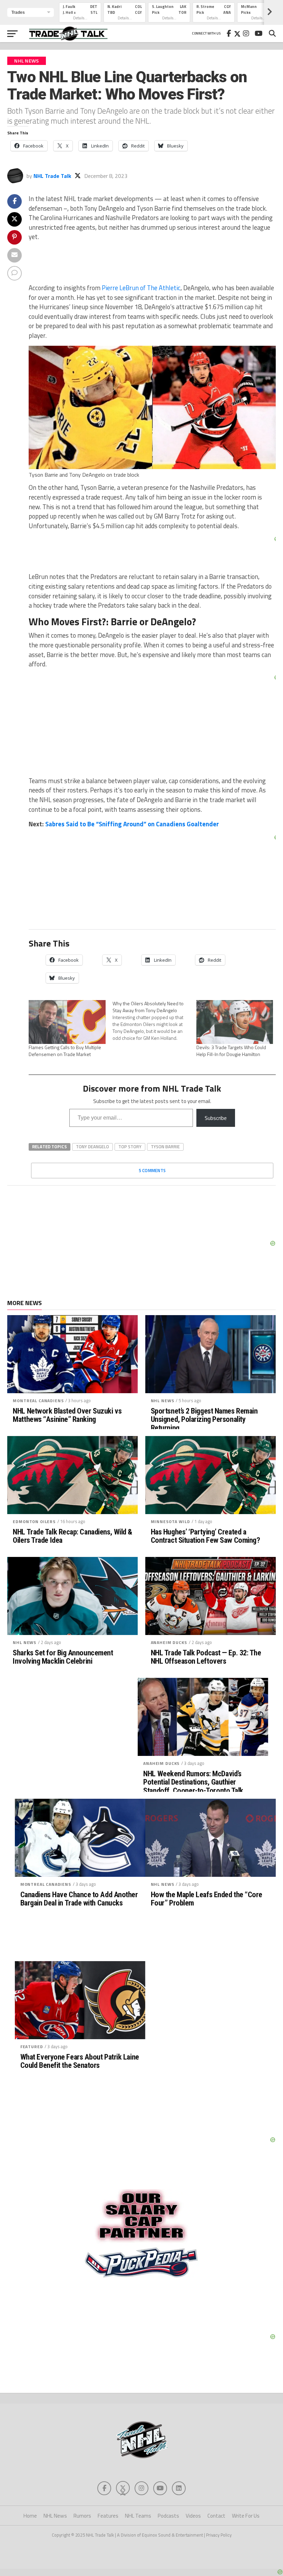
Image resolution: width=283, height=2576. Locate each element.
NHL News (163, 1401)
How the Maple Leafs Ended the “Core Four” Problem (207, 1899)
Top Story (130, 1147)
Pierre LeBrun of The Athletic (141, 288)
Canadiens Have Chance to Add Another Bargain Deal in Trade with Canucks (79, 1899)
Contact (216, 2516)
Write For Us (246, 2516)
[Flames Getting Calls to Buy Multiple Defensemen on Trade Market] (67, 1022)
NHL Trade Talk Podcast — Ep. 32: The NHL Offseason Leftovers (206, 1657)
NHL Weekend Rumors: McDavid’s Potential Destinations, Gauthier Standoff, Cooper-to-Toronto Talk (193, 1782)
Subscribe (216, 1118)
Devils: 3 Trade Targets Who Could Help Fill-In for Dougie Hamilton (231, 1051)
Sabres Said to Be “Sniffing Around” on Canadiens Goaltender (132, 824)
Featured (32, 2047)
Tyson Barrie (165, 1147)
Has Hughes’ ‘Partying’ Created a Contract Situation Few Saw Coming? (206, 1536)
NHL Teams (138, 2516)
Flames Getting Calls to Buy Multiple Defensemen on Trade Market (65, 1051)
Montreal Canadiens (38, 1401)
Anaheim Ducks (169, 1642)
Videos (193, 2516)
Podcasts (168, 2516)
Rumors (82, 2516)
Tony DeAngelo (92, 1147)
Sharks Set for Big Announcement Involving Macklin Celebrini (63, 1657)
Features (108, 2516)
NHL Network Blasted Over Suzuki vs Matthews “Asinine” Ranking (67, 1415)
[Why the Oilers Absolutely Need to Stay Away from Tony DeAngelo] (154, 1021)
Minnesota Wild (170, 1522)
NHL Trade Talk (52, 176)
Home (30, 2516)
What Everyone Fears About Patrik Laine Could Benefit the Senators (80, 2061)
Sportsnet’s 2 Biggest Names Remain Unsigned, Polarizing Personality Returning (204, 1419)
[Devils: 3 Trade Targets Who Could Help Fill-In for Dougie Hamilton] (235, 1022)
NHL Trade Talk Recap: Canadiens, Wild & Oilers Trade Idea (72, 1536)
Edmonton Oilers (34, 1522)
